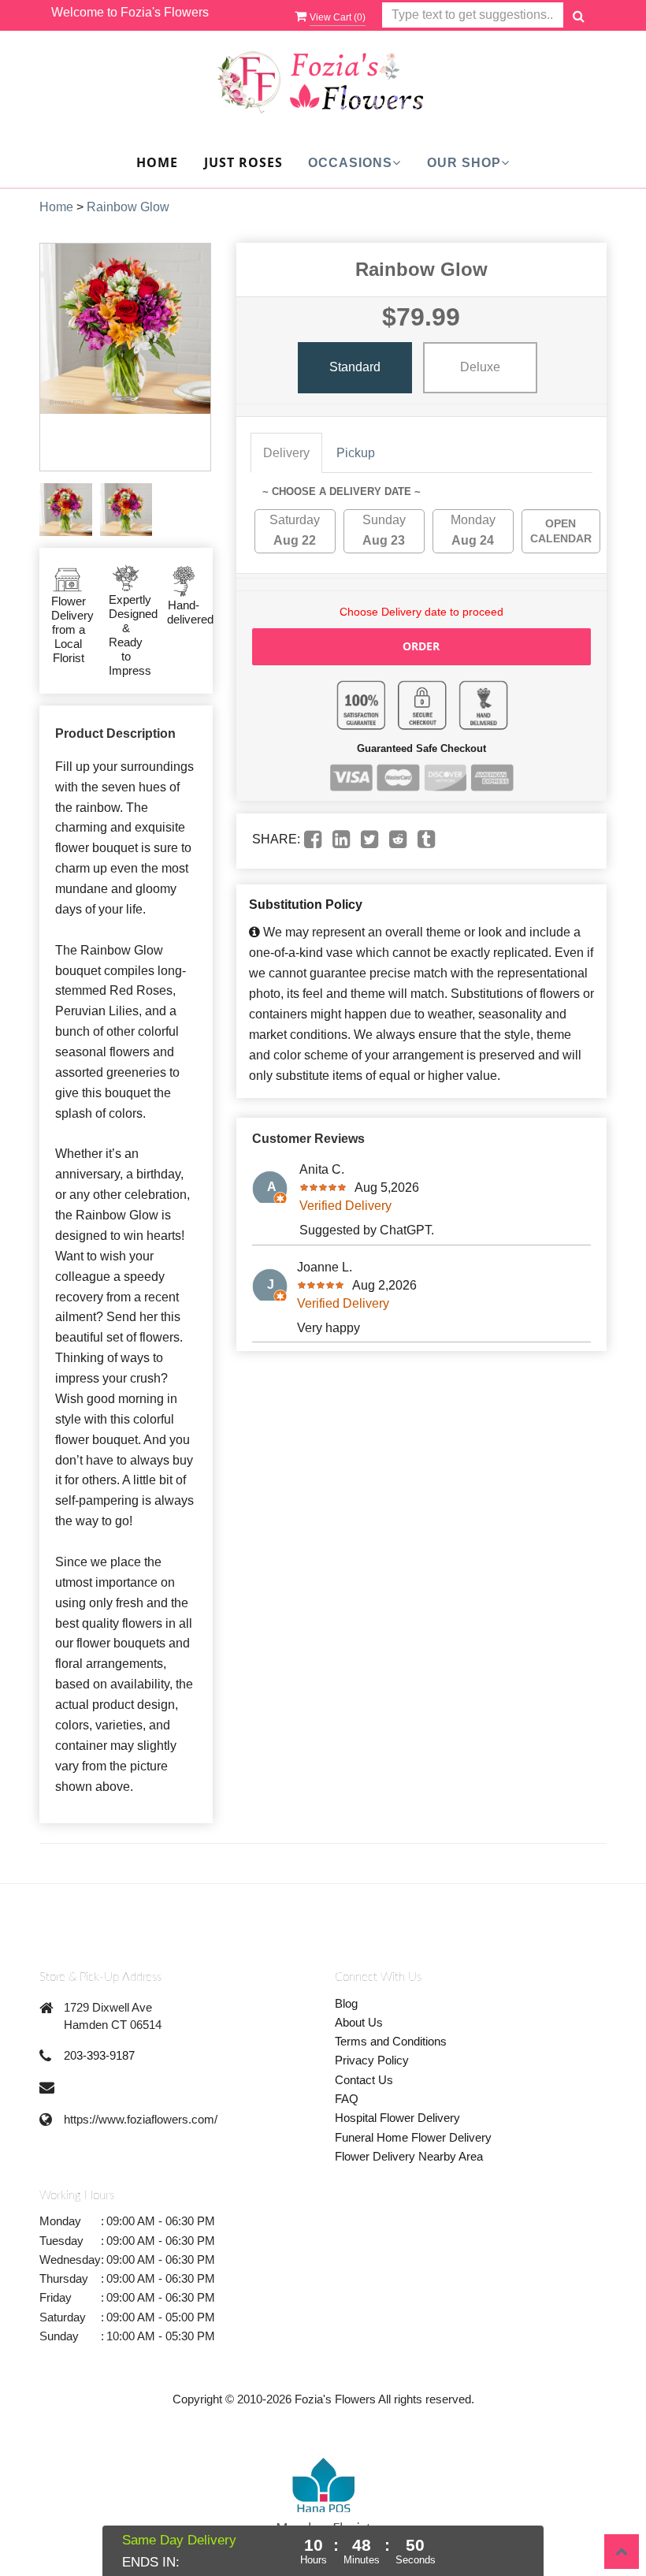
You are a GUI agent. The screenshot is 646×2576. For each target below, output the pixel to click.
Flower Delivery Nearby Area (409, 2156)
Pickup (356, 453)
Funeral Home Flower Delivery (413, 2137)
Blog (346, 2003)
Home (157, 162)
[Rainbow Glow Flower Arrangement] (66, 510)
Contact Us (364, 2080)
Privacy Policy (372, 2060)
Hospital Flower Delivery (397, 2118)
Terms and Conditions (391, 2041)
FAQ (347, 2099)
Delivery (286, 453)
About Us (359, 2022)
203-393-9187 (99, 2055)
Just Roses (243, 162)
